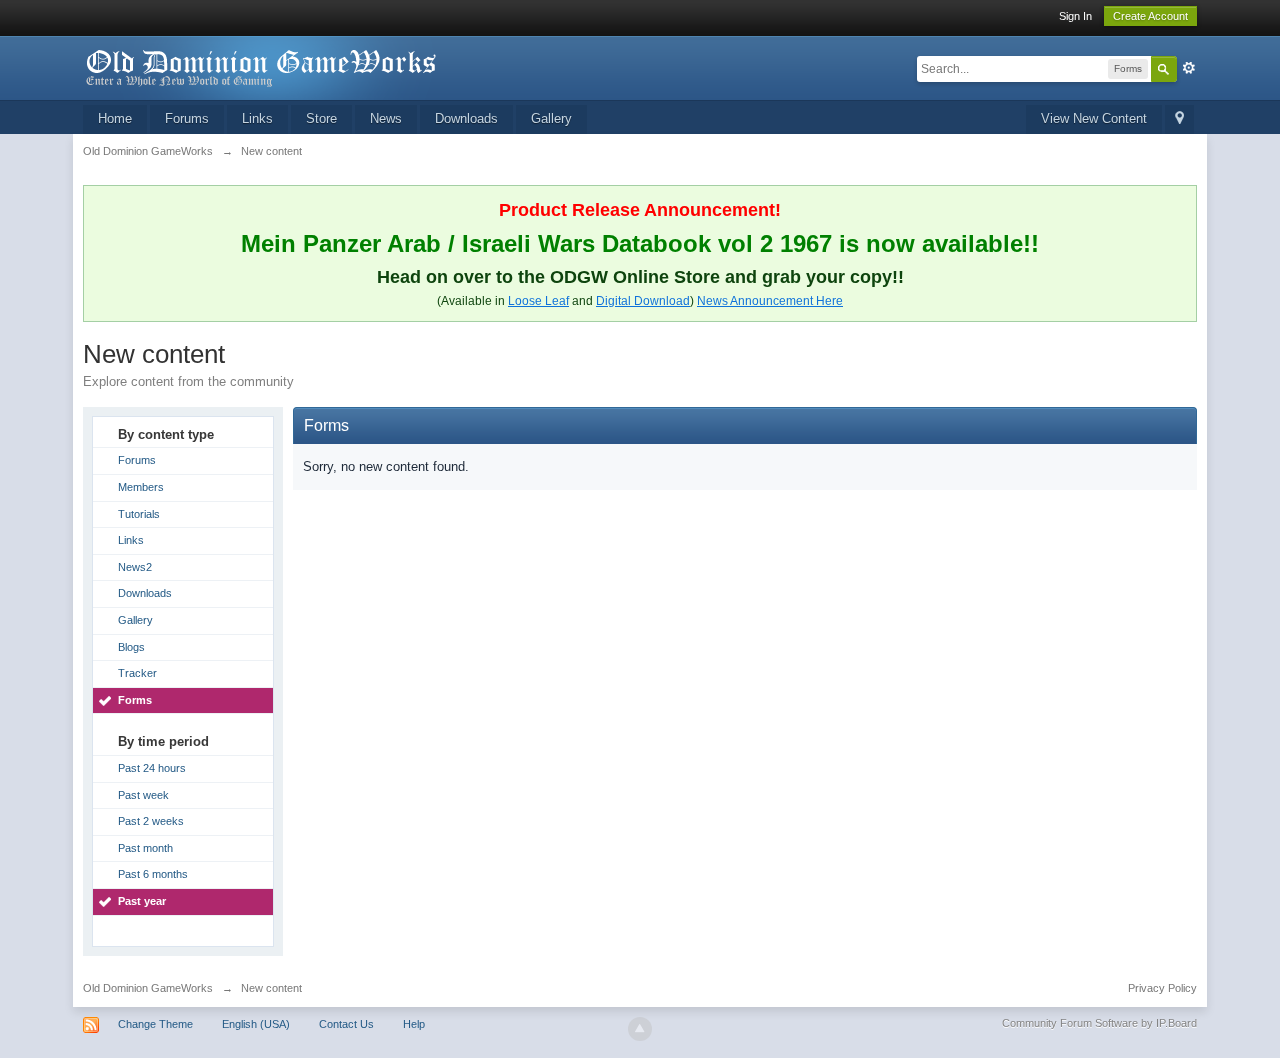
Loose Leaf (538, 301)
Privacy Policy (1162, 988)
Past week (143, 795)
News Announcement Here (770, 301)
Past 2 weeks (151, 821)
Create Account (1150, 16)
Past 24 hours (152, 768)
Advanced (1189, 68)
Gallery (551, 118)
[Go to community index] (262, 66)
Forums (187, 118)
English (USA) (256, 1024)
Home (115, 118)
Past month (145, 848)
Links (257, 118)
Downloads (466, 118)
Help (414, 1024)
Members (141, 487)
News (386, 118)
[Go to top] (640, 1029)
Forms (135, 700)
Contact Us (346, 1024)
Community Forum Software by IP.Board (1099, 1023)
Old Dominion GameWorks (148, 988)
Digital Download (643, 301)
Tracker (137, 673)
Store (321, 118)
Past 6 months (153, 874)
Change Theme (155, 1024)
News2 (135, 567)
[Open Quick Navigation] (1179, 119)
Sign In (1075, 16)
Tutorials (139, 514)
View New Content (1094, 118)
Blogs (131, 647)
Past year (142, 901)
